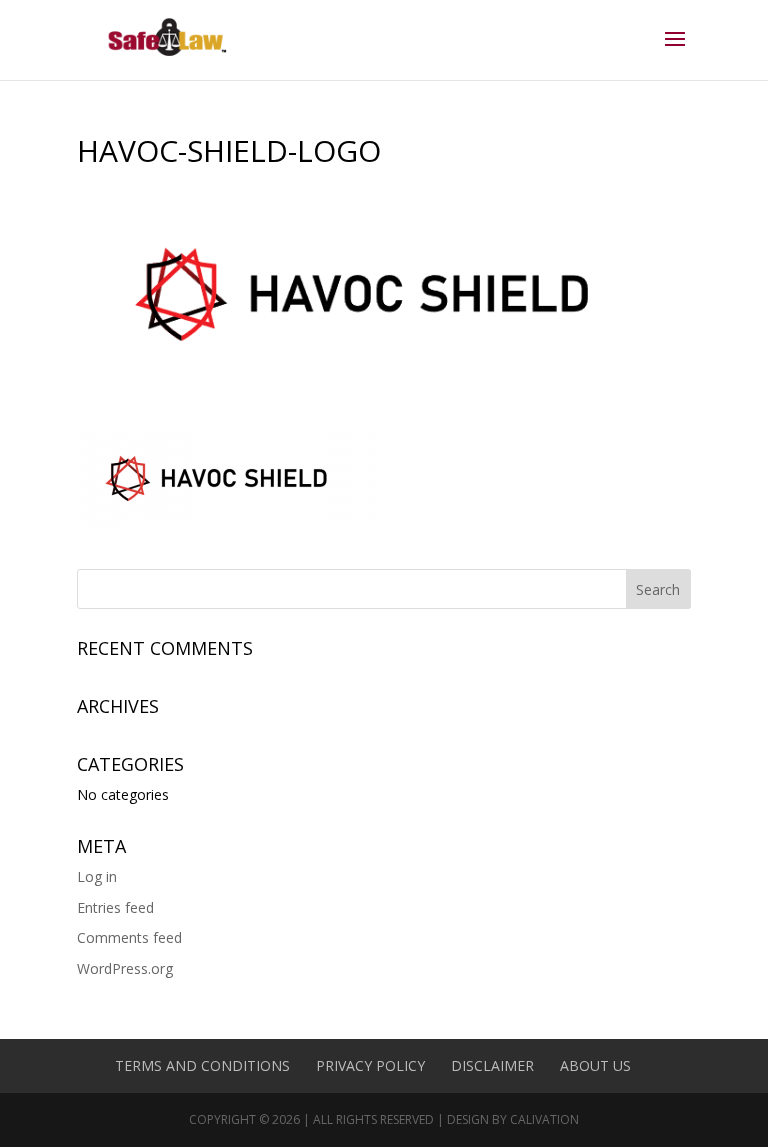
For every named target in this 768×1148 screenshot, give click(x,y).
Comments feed (129, 937)
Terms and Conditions (202, 1065)
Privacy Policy (370, 1065)
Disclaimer (492, 1065)
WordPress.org (125, 968)
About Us (595, 1065)
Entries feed (115, 907)
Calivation (544, 1119)
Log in (97, 876)
